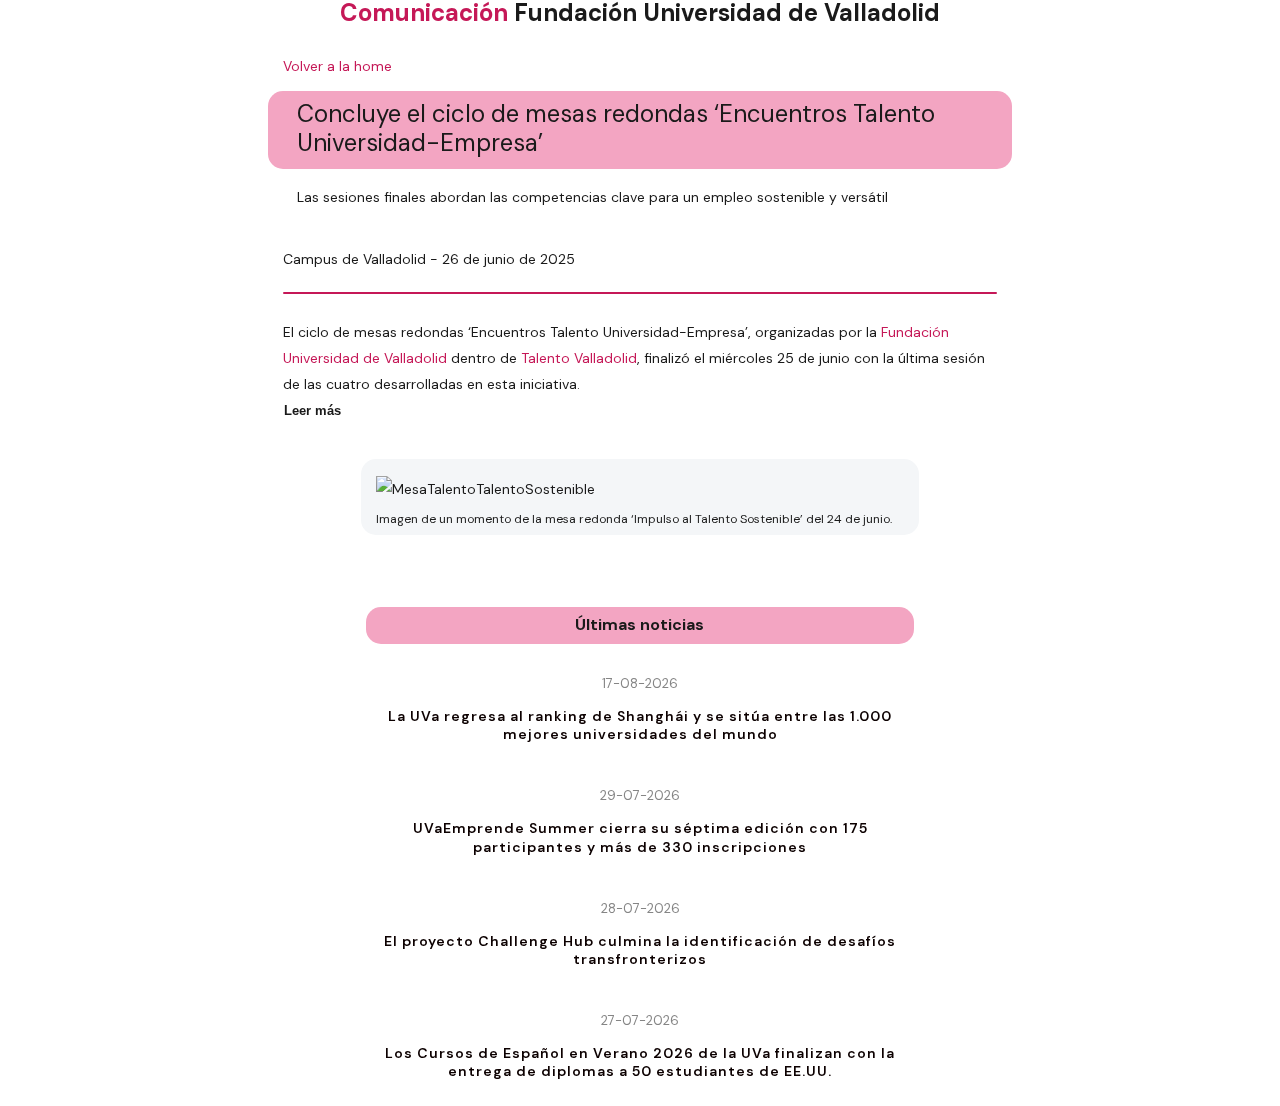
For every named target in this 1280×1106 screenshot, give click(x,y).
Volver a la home (337, 66)
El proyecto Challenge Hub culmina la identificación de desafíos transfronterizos (640, 950)
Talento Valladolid (579, 358)
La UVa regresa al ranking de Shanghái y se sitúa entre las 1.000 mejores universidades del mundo (640, 725)
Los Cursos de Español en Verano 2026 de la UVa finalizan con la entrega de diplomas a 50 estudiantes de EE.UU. (640, 1062)
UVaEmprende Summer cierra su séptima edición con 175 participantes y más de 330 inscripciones (640, 837)
